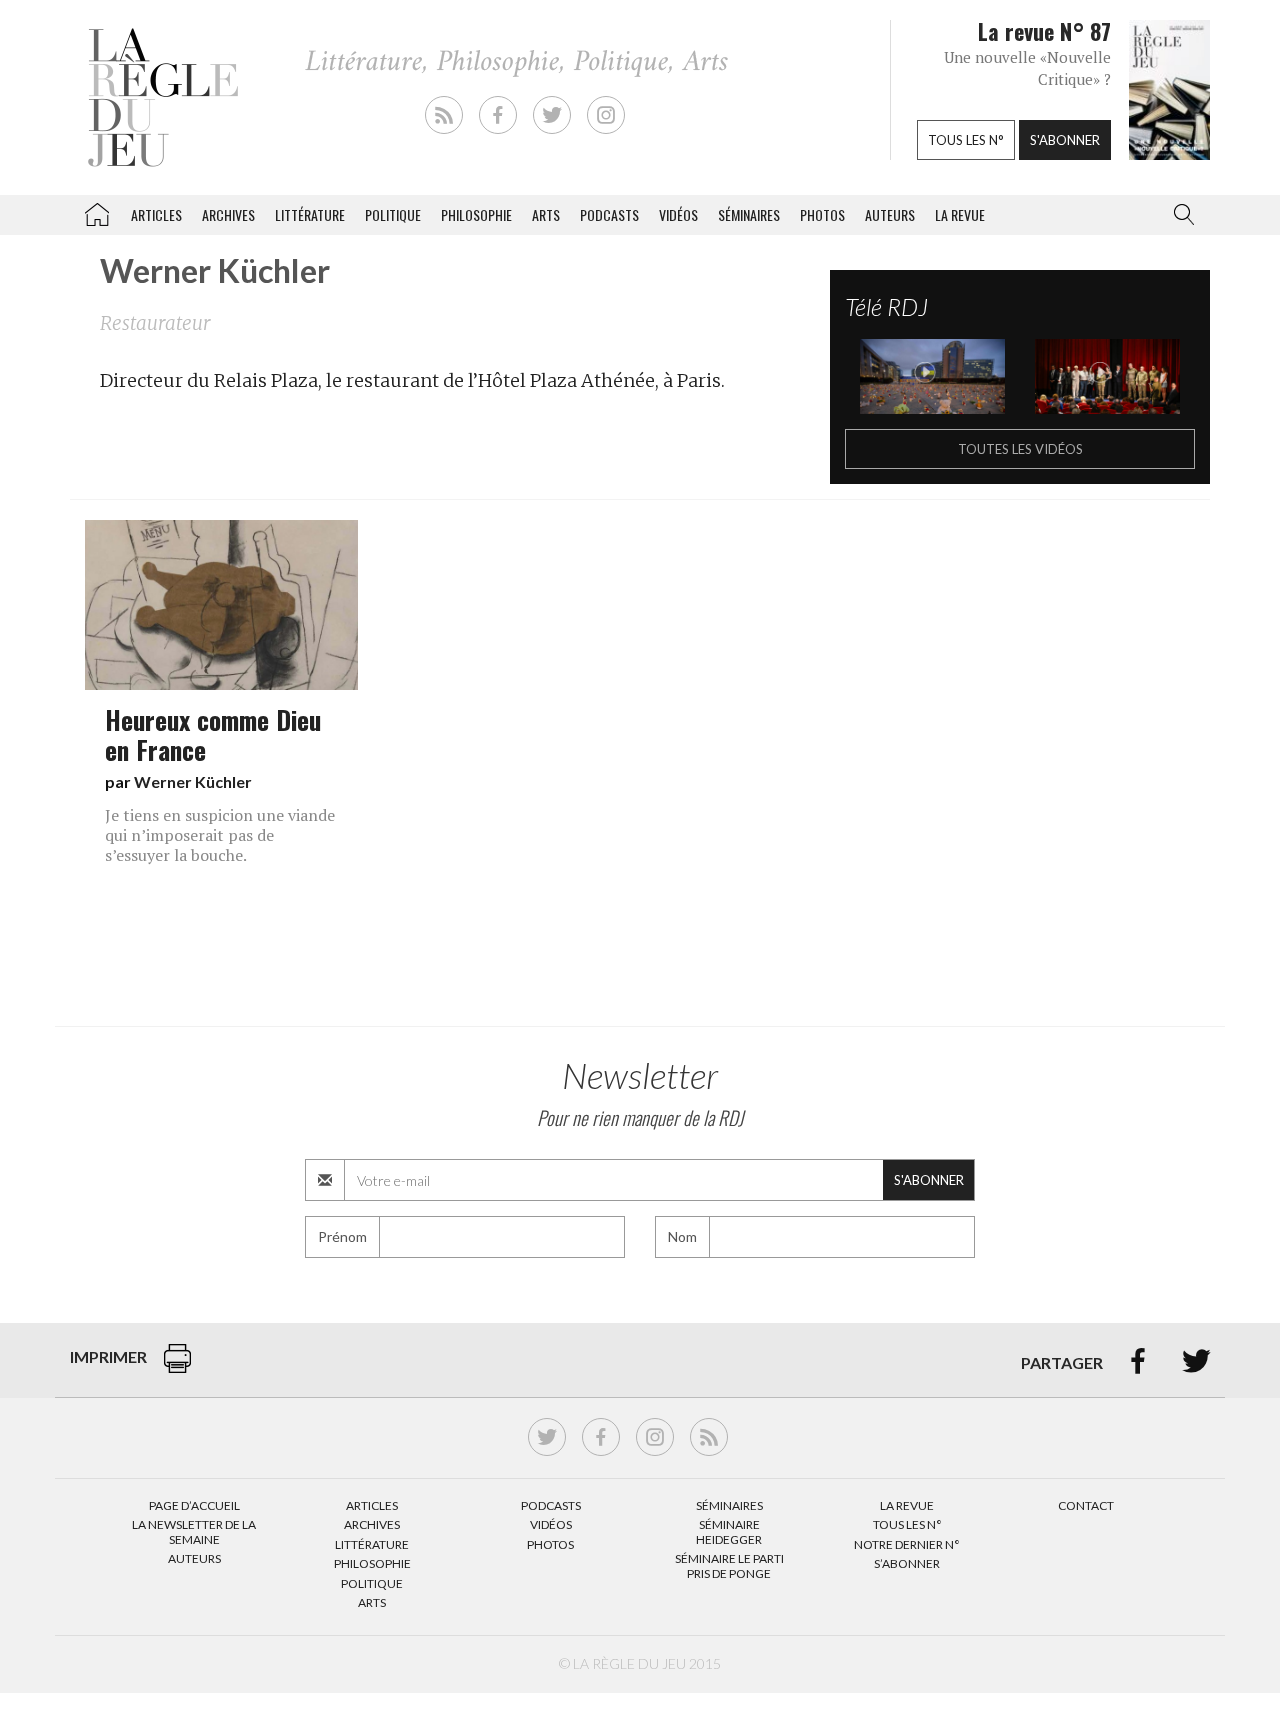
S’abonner (907, 1563)
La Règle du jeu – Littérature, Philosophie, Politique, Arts (97, 211)
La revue (960, 214)
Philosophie (476, 214)
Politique (393, 214)
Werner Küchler (193, 781)
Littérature (310, 214)
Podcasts (609, 214)
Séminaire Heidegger (729, 1531)
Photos (822, 214)
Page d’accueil (194, 1505)
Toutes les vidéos (1020, 449)
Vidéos (678, 214)
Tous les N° (907, 1524)
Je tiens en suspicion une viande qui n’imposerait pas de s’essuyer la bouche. (220, 835)
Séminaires (749, 214)
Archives (228, 214)
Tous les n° (966, 140)
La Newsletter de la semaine (194, 1531)
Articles (156, 214)
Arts (546, 214)
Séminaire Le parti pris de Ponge (729, 1565)
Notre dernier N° (907, 1544)
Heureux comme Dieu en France (213, 734)
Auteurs (890, 214)
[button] (1180, 215)
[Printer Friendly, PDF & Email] (177, 1368)
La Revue (907, 1505)
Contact (1086, 1505)
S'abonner (1065, 140)
